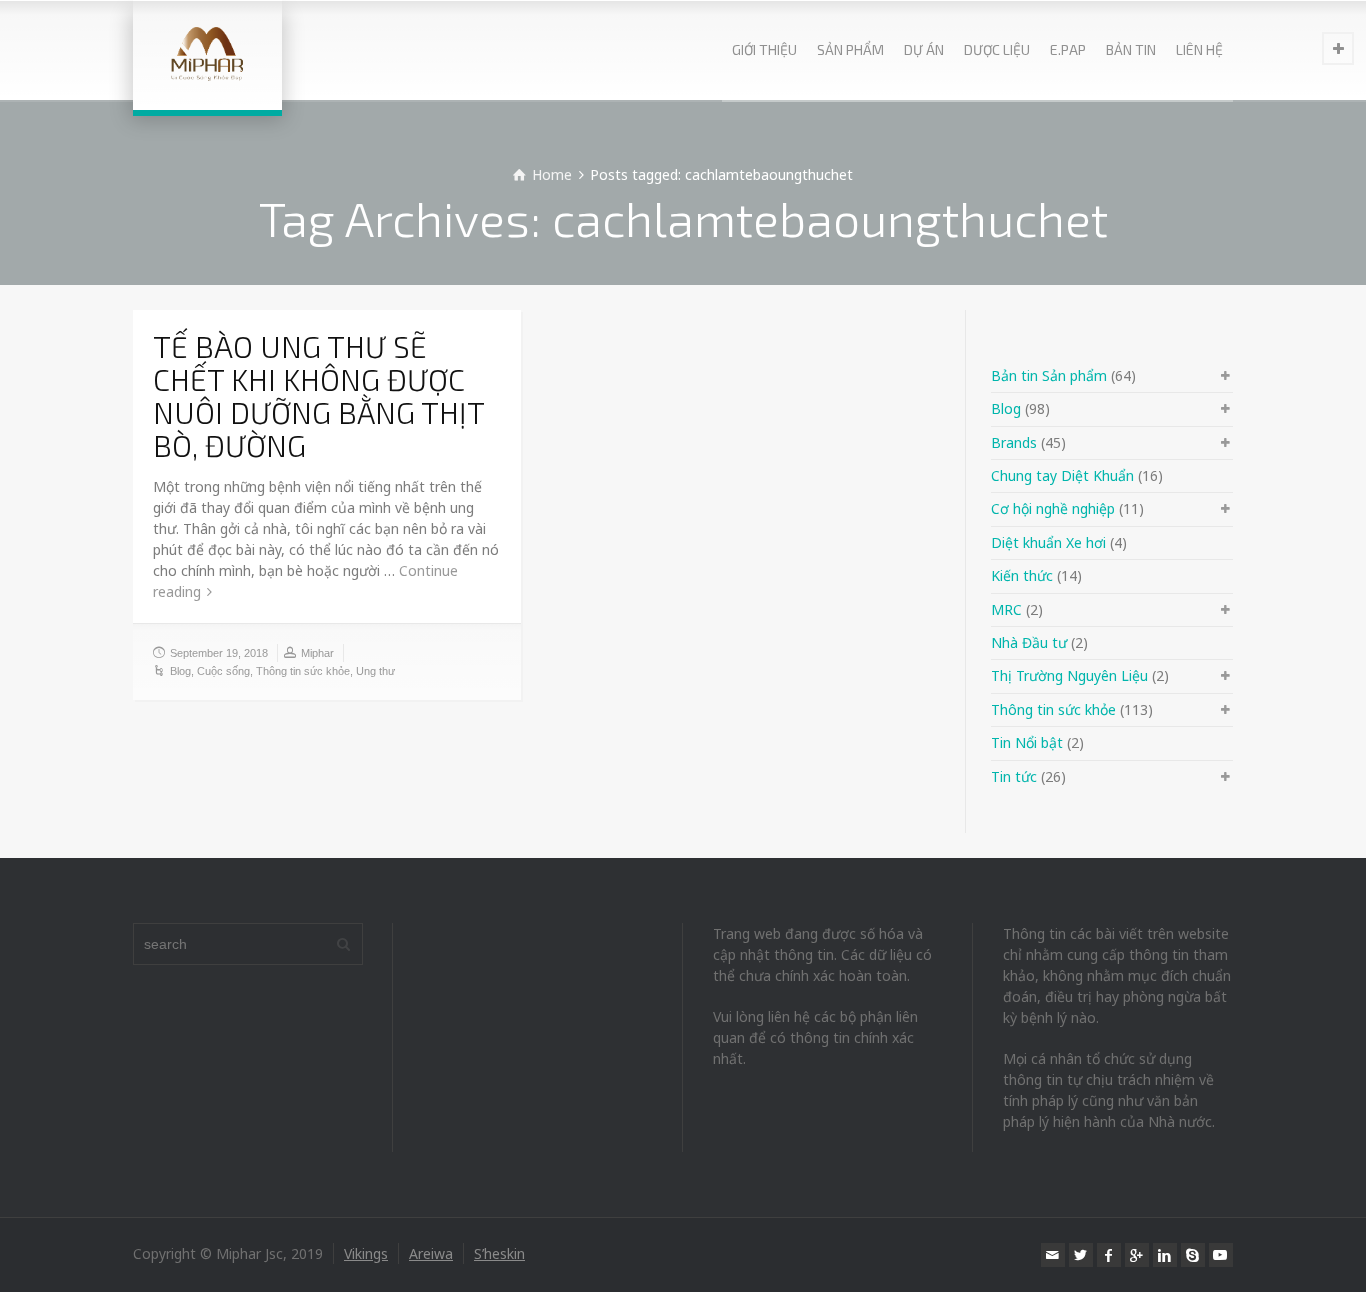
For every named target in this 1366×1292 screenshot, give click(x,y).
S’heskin (499, 1253)
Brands (1014, 442)
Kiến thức (1022, 575)
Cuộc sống (223, 671)
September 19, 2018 (219, 653)
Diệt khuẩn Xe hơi (1048, 542)
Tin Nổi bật (1027, 742)
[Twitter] (1081, 1255)
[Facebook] (1109, 1255)
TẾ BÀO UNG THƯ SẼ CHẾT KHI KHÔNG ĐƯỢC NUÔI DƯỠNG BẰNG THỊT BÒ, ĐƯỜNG (318, 395)
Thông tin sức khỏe (303, 671)
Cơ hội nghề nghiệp (1053, 508)
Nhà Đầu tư (1029, 642)
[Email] (1053, 1255)
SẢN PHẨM (850, 49)
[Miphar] (207, 55)
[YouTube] (1221, 1255)
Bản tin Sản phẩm (1049, 375)
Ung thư (375, 671)
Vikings (366, 1253)
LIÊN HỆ (1199, 49)
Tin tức (1014, 776)
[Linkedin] (1165, 1255)
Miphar (317, 653)
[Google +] (1137, 1255)
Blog (180, 671)
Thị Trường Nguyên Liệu (1069, 675)
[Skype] (1193, 1255)
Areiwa (431, 1253)
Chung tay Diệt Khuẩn (1062, 475)
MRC (1006, 609)
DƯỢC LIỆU (997, 49)
